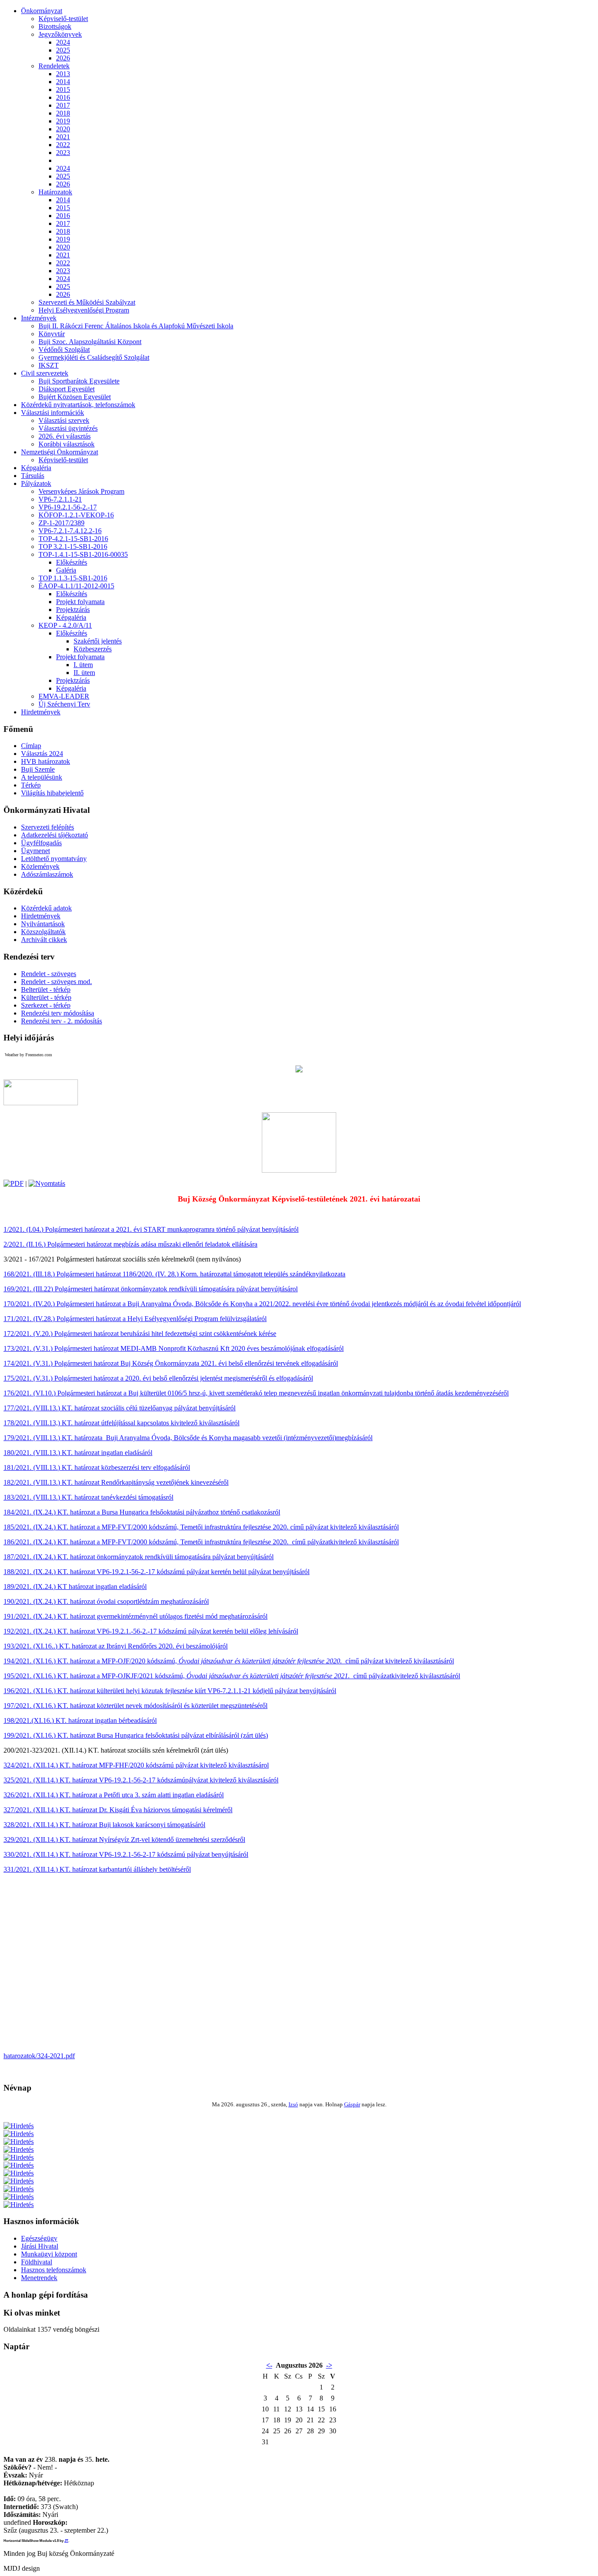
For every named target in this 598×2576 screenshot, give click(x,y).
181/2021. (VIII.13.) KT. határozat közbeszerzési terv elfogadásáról (97, 1467)
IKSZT (49, 365)
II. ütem (84, 673)
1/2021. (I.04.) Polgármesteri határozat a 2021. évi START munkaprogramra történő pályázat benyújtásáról (151, 1229)
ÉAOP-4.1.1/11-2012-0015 (76, 586)
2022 (63, 145)
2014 (63, 82)
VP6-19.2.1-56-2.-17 (68, 507)
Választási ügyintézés (68, 428)
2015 (63, 90)
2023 (63, 153)
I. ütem (83, 665)
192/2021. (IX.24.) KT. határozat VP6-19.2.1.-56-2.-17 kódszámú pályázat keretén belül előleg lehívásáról (151, 1631)
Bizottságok (55, 26)
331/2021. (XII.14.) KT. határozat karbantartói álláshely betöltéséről (97, 1869)
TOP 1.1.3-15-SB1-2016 (73, 578)
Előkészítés (72, 562)
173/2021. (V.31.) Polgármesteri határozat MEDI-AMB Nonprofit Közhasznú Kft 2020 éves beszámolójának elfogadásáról (174, 1348)
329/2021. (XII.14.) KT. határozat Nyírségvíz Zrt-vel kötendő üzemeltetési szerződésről (124, 1840)
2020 (63, 129)
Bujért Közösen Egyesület (75, 397)
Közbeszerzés (93, 649)
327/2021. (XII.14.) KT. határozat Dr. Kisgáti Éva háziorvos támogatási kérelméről (118, 1810)
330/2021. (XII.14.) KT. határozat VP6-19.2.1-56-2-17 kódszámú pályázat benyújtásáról (126, 1854)
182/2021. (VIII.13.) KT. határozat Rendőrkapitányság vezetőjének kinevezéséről (116, 1482)
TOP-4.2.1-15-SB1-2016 (73, 539)
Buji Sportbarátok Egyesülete (79, 381)
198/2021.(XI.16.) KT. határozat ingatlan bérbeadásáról (80, 1720)
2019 (63, 121)
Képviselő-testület (63, 19)
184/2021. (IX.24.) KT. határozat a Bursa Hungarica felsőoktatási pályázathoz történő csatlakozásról (142, 1512)
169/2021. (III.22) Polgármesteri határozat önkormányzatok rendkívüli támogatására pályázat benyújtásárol (151, 1289)
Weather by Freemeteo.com (28, 1055)
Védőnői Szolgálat (64, 350)
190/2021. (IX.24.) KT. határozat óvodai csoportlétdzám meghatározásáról (106, 1601)
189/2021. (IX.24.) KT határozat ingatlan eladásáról (75, 1587)
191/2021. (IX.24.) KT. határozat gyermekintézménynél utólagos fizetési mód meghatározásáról (135, 1616)
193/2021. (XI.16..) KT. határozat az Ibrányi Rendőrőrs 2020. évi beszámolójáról (116, 1646)
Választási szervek (64, 420)
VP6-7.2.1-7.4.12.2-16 (70, 531)
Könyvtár (52, 334)
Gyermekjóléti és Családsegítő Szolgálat (94, 357)
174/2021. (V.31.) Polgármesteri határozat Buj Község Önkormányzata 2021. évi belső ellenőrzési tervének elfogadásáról (171, 1363)
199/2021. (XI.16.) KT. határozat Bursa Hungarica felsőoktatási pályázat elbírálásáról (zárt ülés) (136, 1735)
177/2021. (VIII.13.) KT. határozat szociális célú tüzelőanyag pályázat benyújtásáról (120, 1408)
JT (66, 2541)
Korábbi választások (67, 444)
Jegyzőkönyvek (60, 34)
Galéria (66, 570)
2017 (63, 105)
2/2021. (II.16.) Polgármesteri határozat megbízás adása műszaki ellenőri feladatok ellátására (130, 1244)
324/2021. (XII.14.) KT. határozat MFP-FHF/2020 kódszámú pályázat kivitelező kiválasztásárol (136, 1765)
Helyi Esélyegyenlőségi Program (84, 310)
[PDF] (14, 1183)
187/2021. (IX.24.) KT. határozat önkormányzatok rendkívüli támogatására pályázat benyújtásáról (139, 1557)
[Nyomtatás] (47, 1183)
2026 (63, 58)
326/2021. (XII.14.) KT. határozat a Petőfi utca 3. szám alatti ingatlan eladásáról (114, 1795)
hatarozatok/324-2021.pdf (39, 2056)
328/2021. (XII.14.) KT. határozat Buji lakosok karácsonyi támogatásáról (104, 1825)
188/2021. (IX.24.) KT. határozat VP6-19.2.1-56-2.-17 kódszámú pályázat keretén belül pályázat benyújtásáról (157, 1572)
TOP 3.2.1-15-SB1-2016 (73, 546)
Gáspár (352, 2104)
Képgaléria (71, 617)
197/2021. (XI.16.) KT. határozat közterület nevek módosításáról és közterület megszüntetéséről (135, 1706)
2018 (63, 113)
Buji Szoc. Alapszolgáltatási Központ (90, 342)
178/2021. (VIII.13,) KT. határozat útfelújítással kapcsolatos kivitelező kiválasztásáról (121, 1423)
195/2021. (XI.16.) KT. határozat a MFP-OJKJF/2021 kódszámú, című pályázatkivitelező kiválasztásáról (232, 1676)
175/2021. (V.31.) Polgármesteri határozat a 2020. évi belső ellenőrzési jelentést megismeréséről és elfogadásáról (158, 1378)
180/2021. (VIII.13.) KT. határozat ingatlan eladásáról (78, 1453)
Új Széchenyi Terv (64, 704)
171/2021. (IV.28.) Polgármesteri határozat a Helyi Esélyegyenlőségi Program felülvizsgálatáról (135, 1319)
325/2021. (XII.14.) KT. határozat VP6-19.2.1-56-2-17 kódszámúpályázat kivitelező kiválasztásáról (141, 1780)
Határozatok (55, 192)
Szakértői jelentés (98, 641)
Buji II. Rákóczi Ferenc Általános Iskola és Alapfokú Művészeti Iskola (136, 326)
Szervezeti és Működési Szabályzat (87, 302)
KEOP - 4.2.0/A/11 (65, 625)
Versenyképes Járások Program (81, 491)
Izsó (293, 2104)
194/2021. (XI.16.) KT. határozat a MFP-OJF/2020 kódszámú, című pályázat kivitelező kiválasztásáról (229, 1661)
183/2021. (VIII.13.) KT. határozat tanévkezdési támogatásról (88, 1497)
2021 (63, 137)
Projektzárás (73, 610)
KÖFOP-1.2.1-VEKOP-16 (76, 515)
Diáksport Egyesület (67, 389)
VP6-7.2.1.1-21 (60, 499)
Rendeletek (54, 66)
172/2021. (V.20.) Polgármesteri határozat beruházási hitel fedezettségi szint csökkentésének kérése (140, 1334)
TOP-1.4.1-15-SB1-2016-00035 (83, 554)
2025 (63, 50)
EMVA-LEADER (64, 696)
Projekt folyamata (80, 602)
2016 (63, 97)
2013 (63, 74)
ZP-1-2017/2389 (62, 523)
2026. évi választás (65, 436)
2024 (63, 42)
